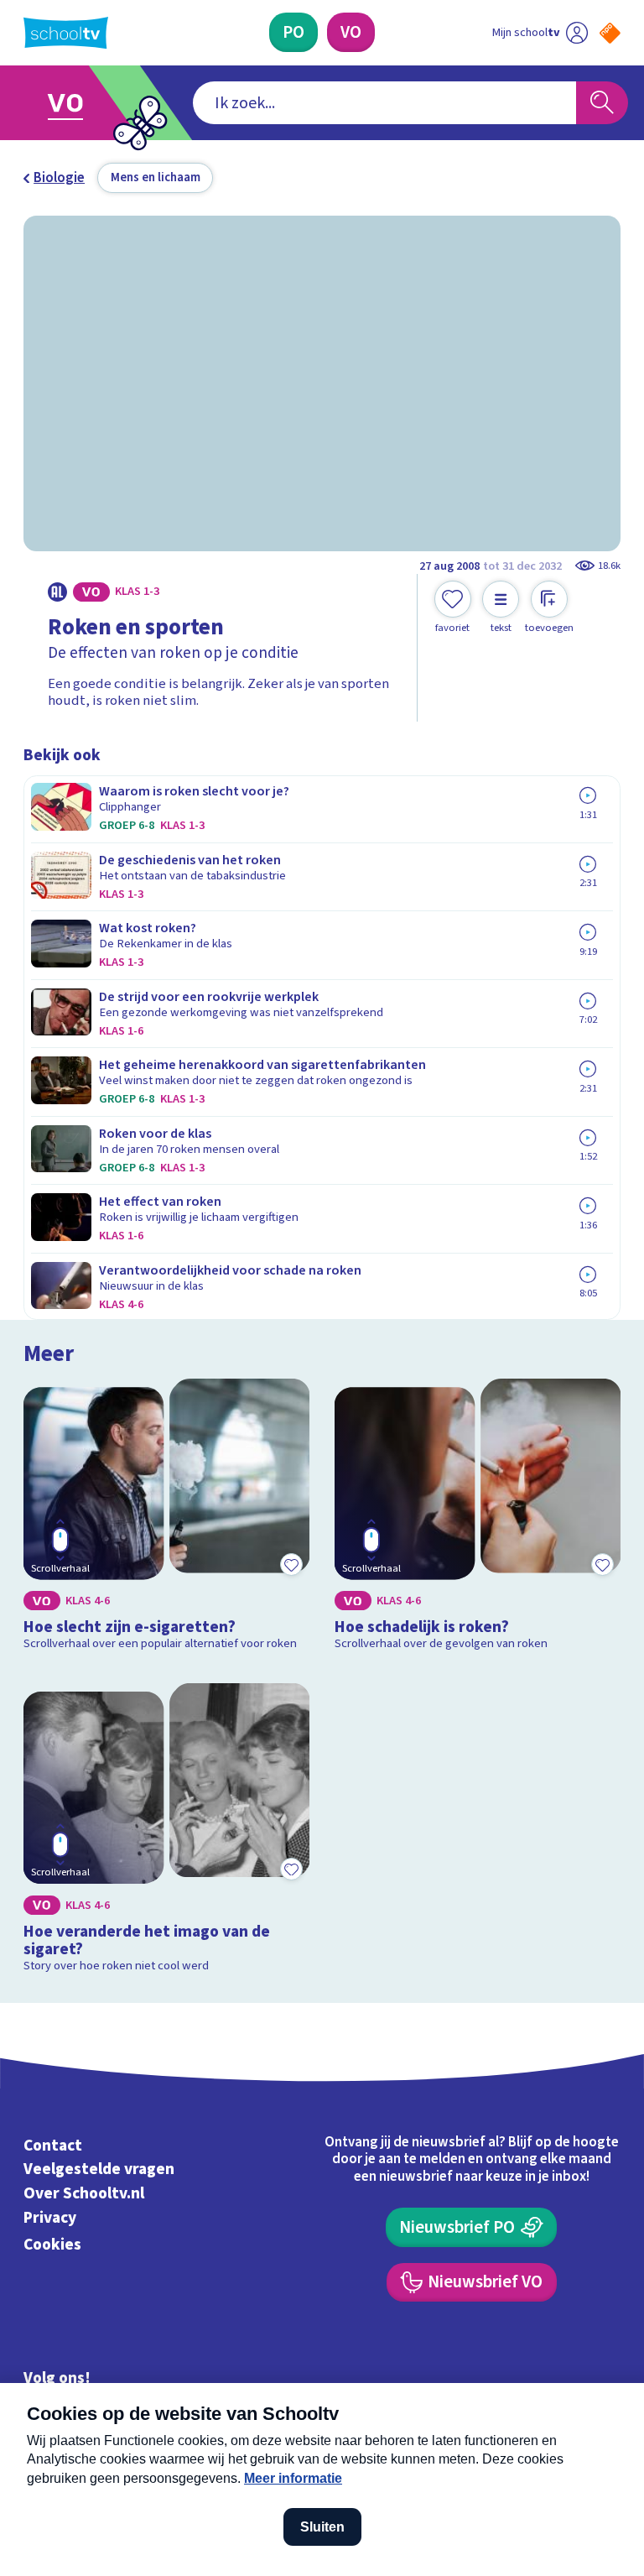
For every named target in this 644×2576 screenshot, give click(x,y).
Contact (53, 2146)
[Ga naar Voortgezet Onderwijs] (77, 103)
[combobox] (384, 103)
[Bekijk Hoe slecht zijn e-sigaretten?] (167, 1518)
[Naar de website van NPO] (610, 33)
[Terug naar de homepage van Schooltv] (66, 33)
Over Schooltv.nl (84, 2193)
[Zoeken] (602, 103)
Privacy (50, 2218)
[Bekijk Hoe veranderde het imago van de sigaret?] (167, 1832)
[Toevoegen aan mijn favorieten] (291, 1564)
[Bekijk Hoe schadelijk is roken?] (478, 1518)
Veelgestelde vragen (99, 2170)
